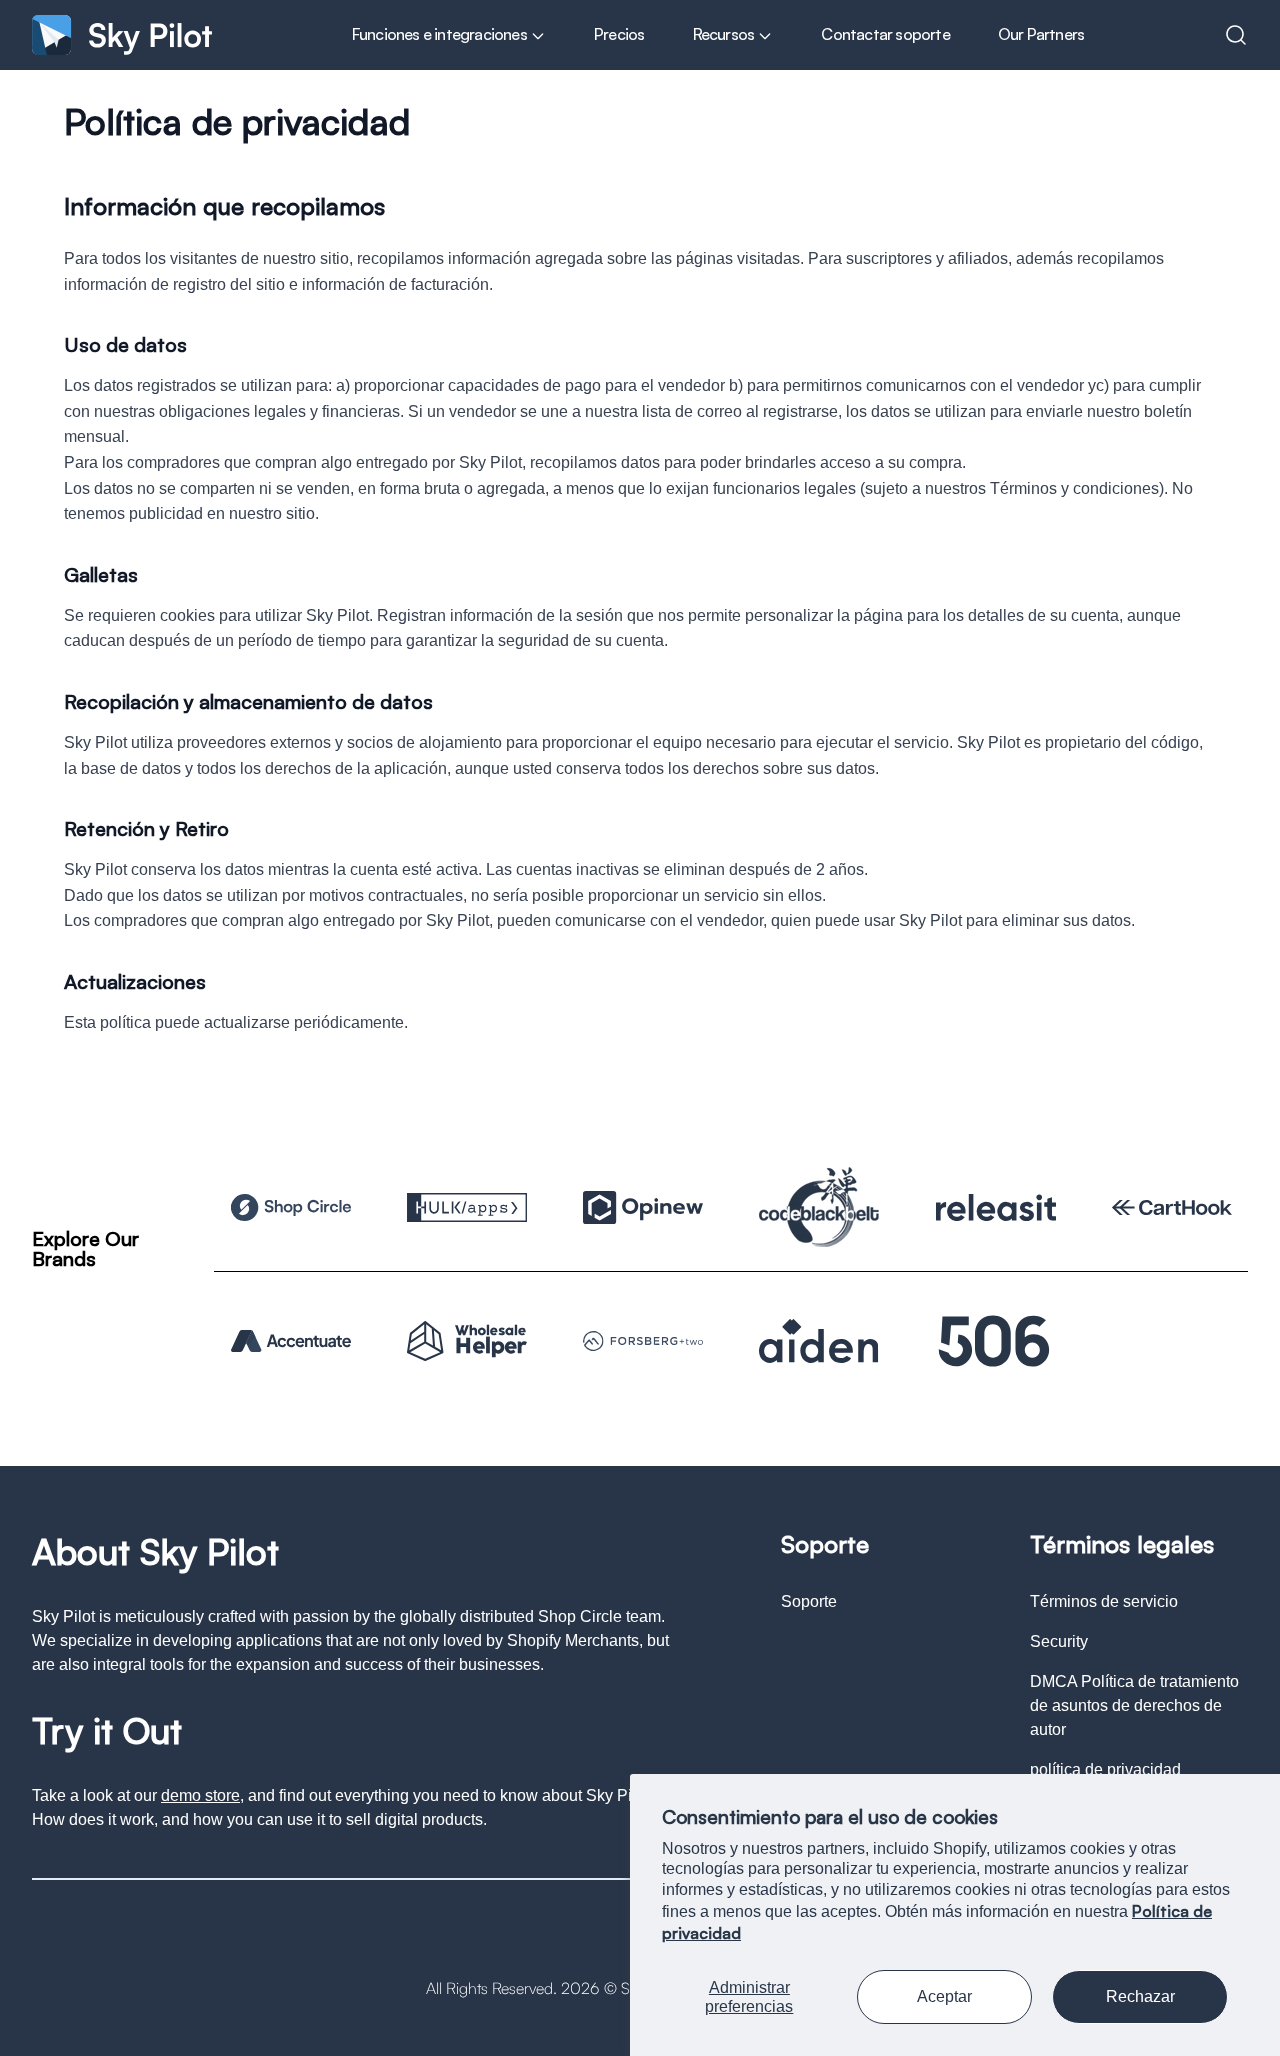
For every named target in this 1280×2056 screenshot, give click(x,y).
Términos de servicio (1104, 1601)
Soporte (809, 1601)
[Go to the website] (291, 1207)
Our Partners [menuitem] (1041, 34)
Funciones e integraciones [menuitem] (441, 34)
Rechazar (1140, 1996)
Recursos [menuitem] (725, 34)
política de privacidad (1105, 1769)
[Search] (1236, 35)
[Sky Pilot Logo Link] (122, 34)
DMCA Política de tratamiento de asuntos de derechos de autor (1134, 1705)
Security (1059, 1641)
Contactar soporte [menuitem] (885, 34)
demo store (200, 1795)
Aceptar (944, 1996)
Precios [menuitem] (619, 34)
